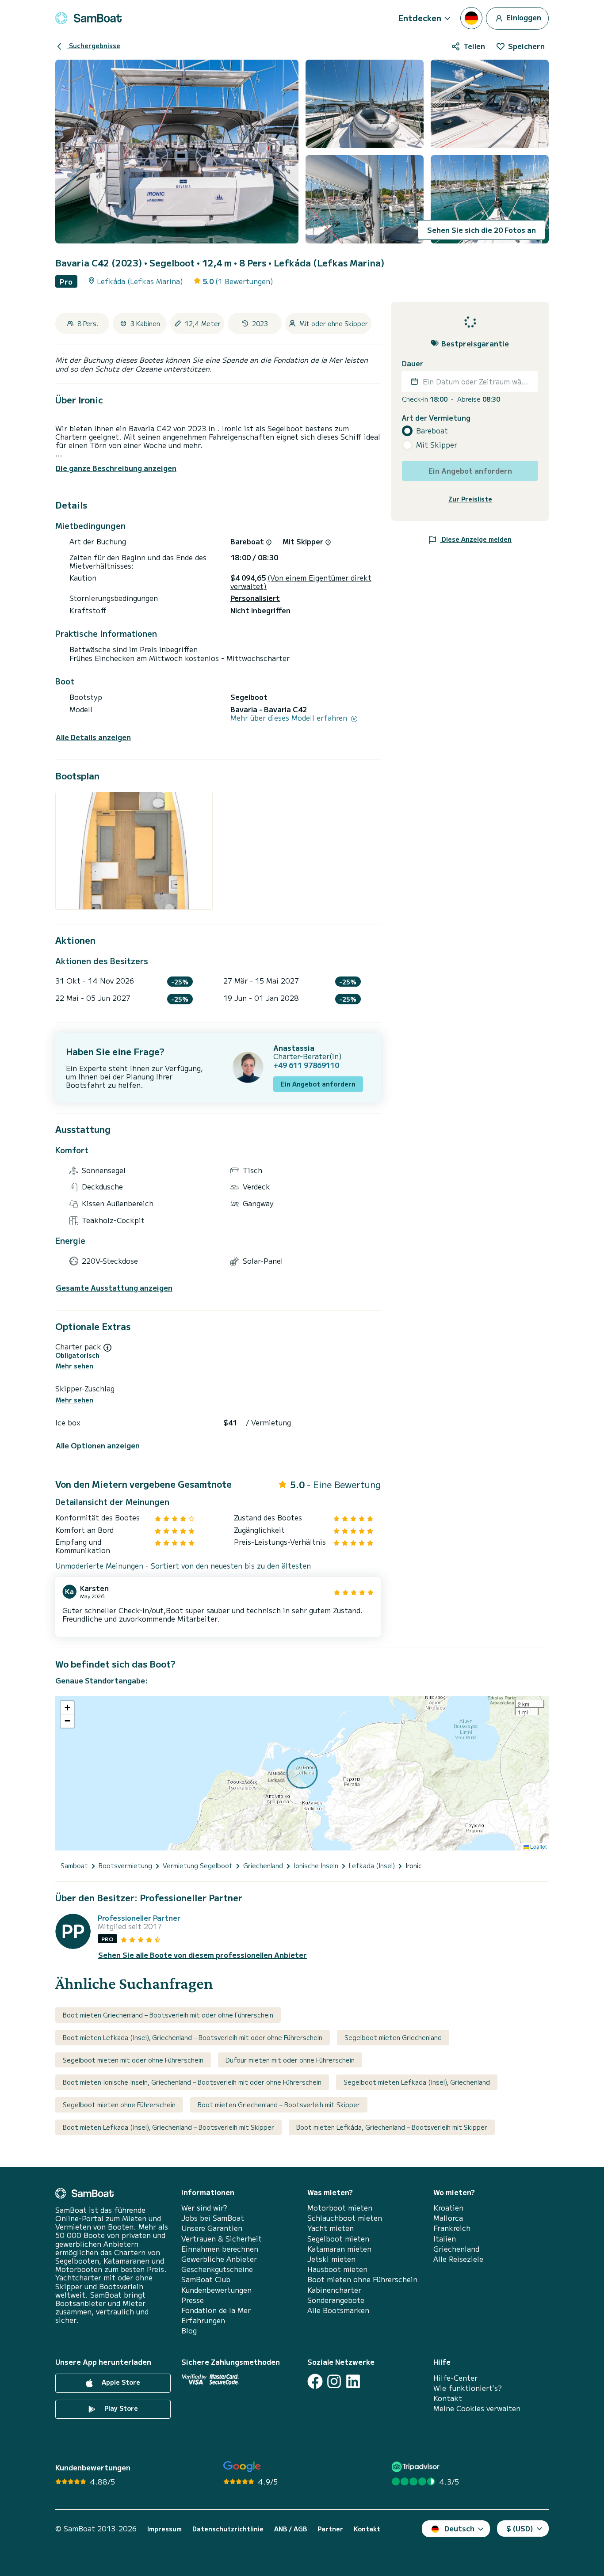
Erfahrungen (203, 2320)
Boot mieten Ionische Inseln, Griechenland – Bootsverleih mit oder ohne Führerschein (192, 2082)
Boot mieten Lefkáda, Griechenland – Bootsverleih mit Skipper (392, 2127)
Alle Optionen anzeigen (98, 1446)
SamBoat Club (206, 2279)
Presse (193, 2300)
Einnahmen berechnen (220, 2249)
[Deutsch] (471, 18)
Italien (445, 2239)
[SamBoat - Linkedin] (353, 2381)
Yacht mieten (331, 2228)
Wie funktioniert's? (468, 2388)
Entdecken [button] (420, 18)
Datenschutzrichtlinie (228, 2529)
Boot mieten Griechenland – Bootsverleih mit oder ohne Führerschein (168, 2015)
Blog (189, 2331)
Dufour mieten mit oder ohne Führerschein (290, 2060)
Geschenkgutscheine (217, 2269)
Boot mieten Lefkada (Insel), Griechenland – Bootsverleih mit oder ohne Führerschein (193, 2037)
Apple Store (120, 2382)
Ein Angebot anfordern (318, 1084)
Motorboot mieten (340, 2208)
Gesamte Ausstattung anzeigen (114, 1288)
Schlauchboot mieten (345, 2218)
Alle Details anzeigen (93, 737)
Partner (330, 2529)
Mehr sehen (75, 1366)
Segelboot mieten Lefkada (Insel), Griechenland (417, 2082)
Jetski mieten (331, 2259)
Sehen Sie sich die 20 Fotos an (482, 230)
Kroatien (448, 2208)
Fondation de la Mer (216, 2310)
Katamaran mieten (339, 2249)
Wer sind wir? (204, 2208)
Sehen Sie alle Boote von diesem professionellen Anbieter (203, 1955)
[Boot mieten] (88, 18)
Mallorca (448, 2218)
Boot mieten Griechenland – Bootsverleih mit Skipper (279, 2105)
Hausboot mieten (337, 2269)
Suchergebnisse (94, 46)
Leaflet (538, 1846)
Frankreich (452, 2228)
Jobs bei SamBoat (213, 2218)
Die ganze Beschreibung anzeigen (116, 468)
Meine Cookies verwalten (477, 2408)
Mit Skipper (437, 445)
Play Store (120, 2408)
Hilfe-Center (455, 2378)
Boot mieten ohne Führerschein (362, 2279)
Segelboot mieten (338, 2239)
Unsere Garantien (212, 2228)
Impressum (164, 2529)
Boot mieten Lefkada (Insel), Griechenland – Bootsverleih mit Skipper (168, 2127)
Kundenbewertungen (216, 2290)
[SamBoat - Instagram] (334, 2381)
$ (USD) (520, 2528)
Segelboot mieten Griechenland (393, 2037)
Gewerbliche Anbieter (219, 2259)
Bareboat (432, 431)
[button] (67, 1708)
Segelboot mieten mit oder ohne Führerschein (133, 2060)
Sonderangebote (336, 2300)
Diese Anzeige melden (476, 539)
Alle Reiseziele (458, 2259)
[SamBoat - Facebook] (315, 2381)
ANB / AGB (291, 2529)
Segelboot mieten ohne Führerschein (119, 2105)
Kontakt (448, 2398)
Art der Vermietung (436, 417)
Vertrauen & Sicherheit (222, 2239)
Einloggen (523, 17)
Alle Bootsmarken (338, 2310)
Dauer (413, 363)
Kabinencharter (334, 2290)
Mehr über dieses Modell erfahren (290, 718)
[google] (242, 2467)
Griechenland (456, 2249)
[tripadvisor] (417, 2467)
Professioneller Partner (139, 1918)
